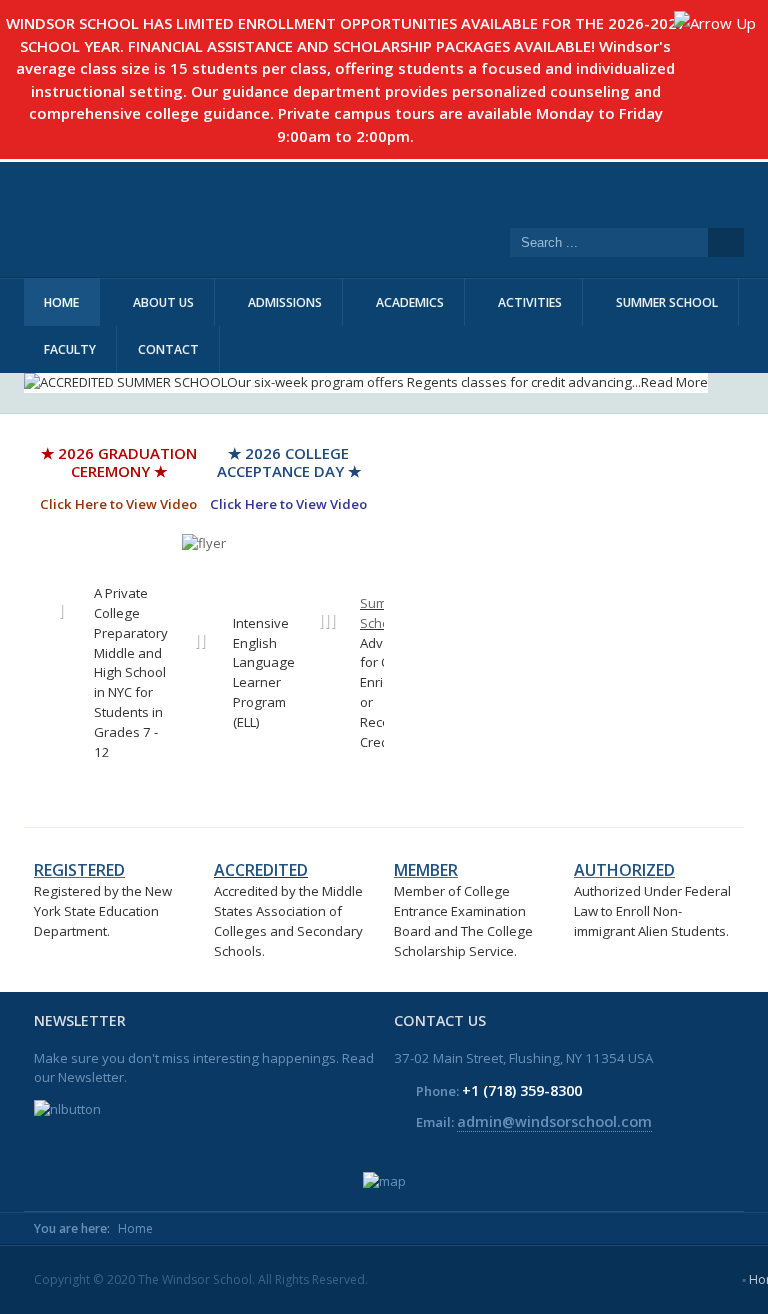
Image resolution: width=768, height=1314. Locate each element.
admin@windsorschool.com (554, 1121)
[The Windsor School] (334, 219)
